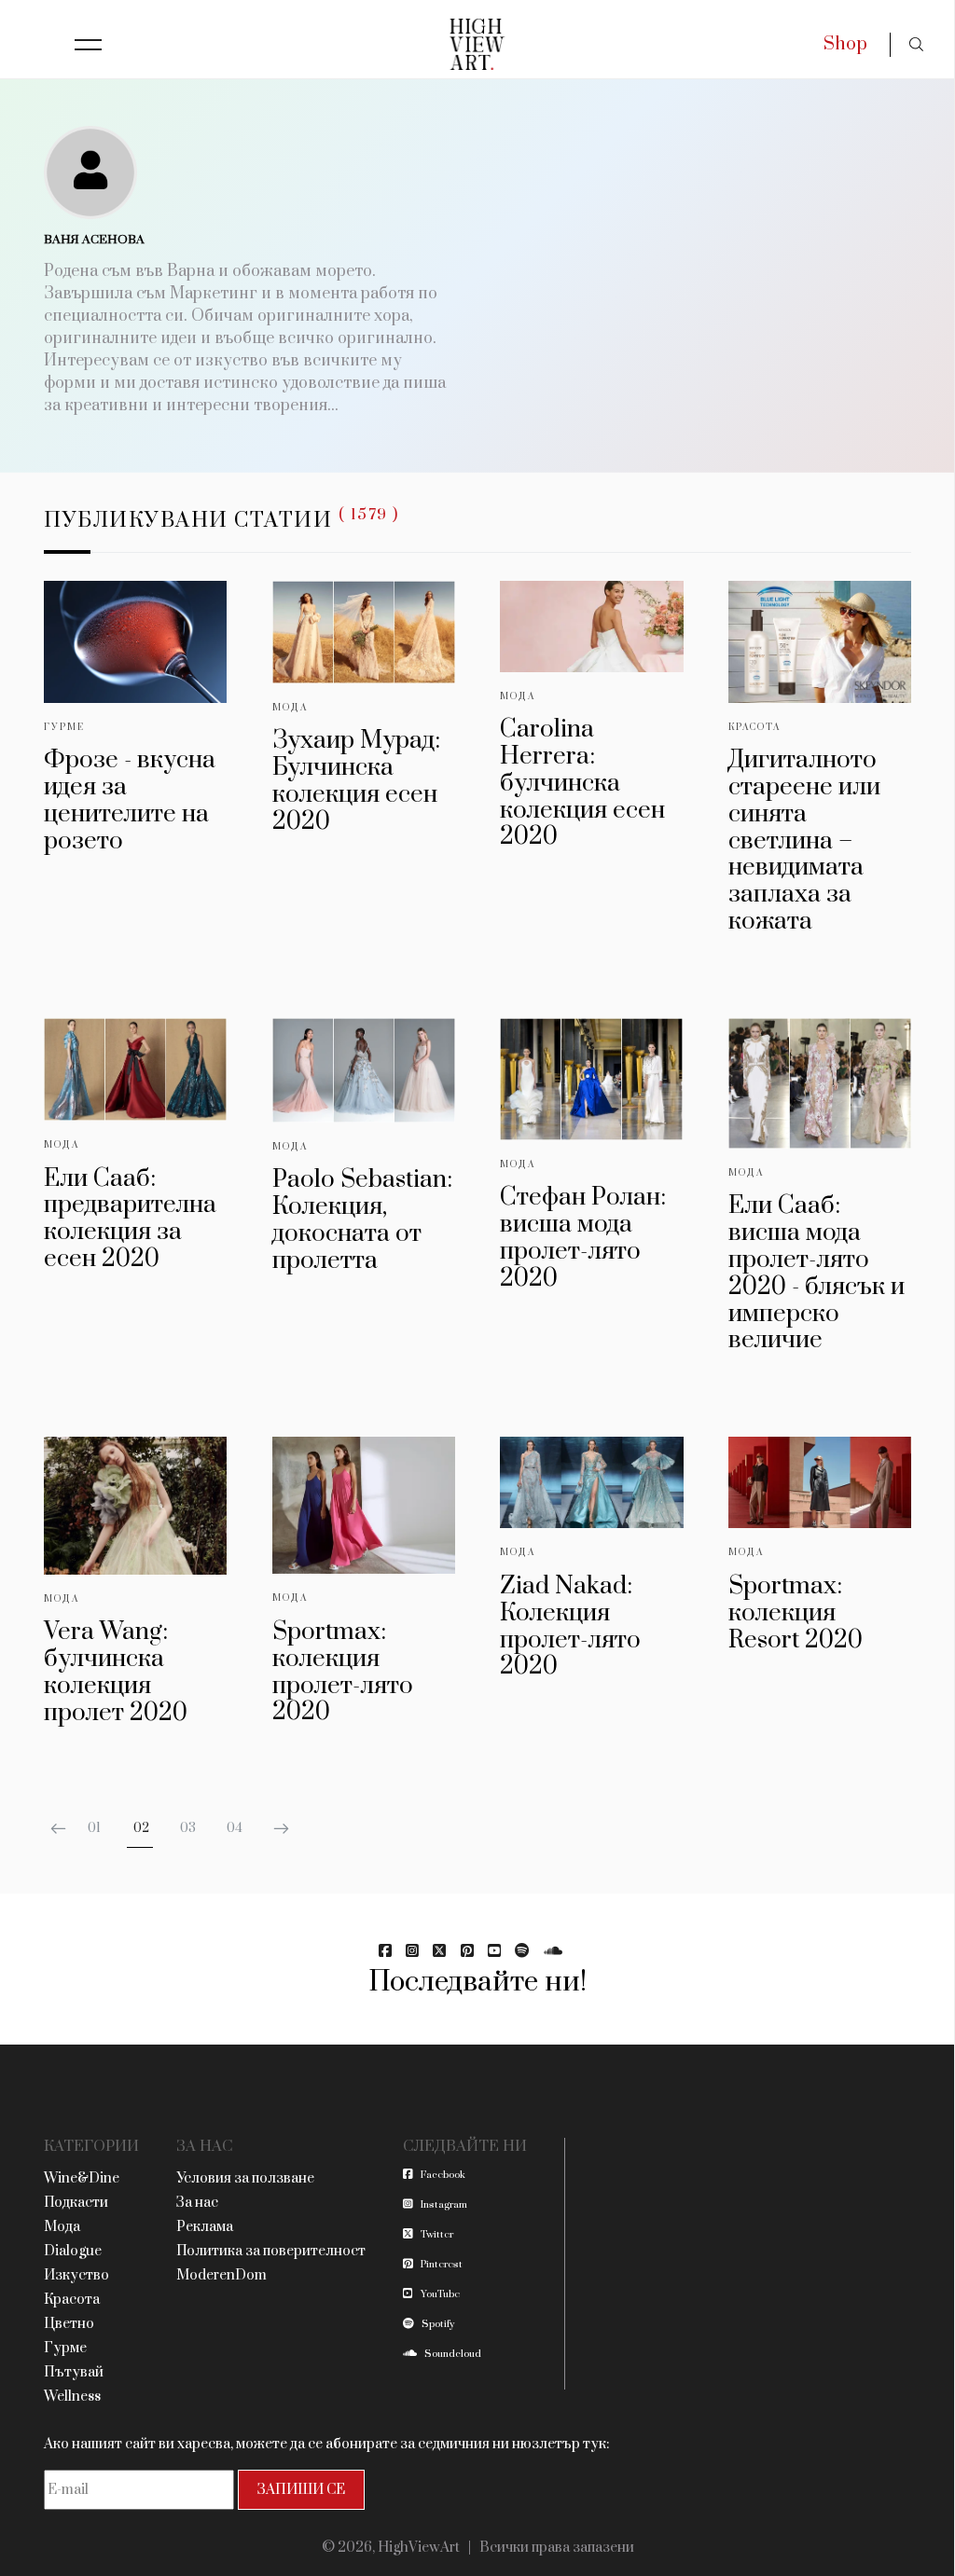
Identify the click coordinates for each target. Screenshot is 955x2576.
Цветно (69, 2324)
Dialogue (73, 2251)
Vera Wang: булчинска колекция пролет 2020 (116, 1672)
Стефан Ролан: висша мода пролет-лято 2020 (583, 1238)
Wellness (72, 2397)
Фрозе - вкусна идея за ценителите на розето (130, 800)
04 (235, 1828)
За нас (197, 2203)
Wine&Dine (82, 2178)
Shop (845, 44)
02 (141, 1828)
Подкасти (76, 2203)
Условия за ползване (245, 2178)
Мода (290, 708)
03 (188, 1828)
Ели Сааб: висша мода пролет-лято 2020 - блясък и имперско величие (817, 1273)
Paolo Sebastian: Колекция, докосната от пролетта (362, 1220)
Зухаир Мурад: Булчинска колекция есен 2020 (356, 781)
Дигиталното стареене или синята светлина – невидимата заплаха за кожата (804, 841)
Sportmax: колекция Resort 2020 (796, 1613)
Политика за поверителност (271, 2251)
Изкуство (76, 2275)
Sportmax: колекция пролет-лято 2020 (343, 1672)
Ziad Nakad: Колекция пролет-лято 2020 (570, 1626)
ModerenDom (221, 2275)
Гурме (64, 727)
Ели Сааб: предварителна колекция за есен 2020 (130, 1219)
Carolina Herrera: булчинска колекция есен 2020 (582, 783)
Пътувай (74, 2372)
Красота (754, 727)
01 (94, 1828)
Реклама (205, 2227)
